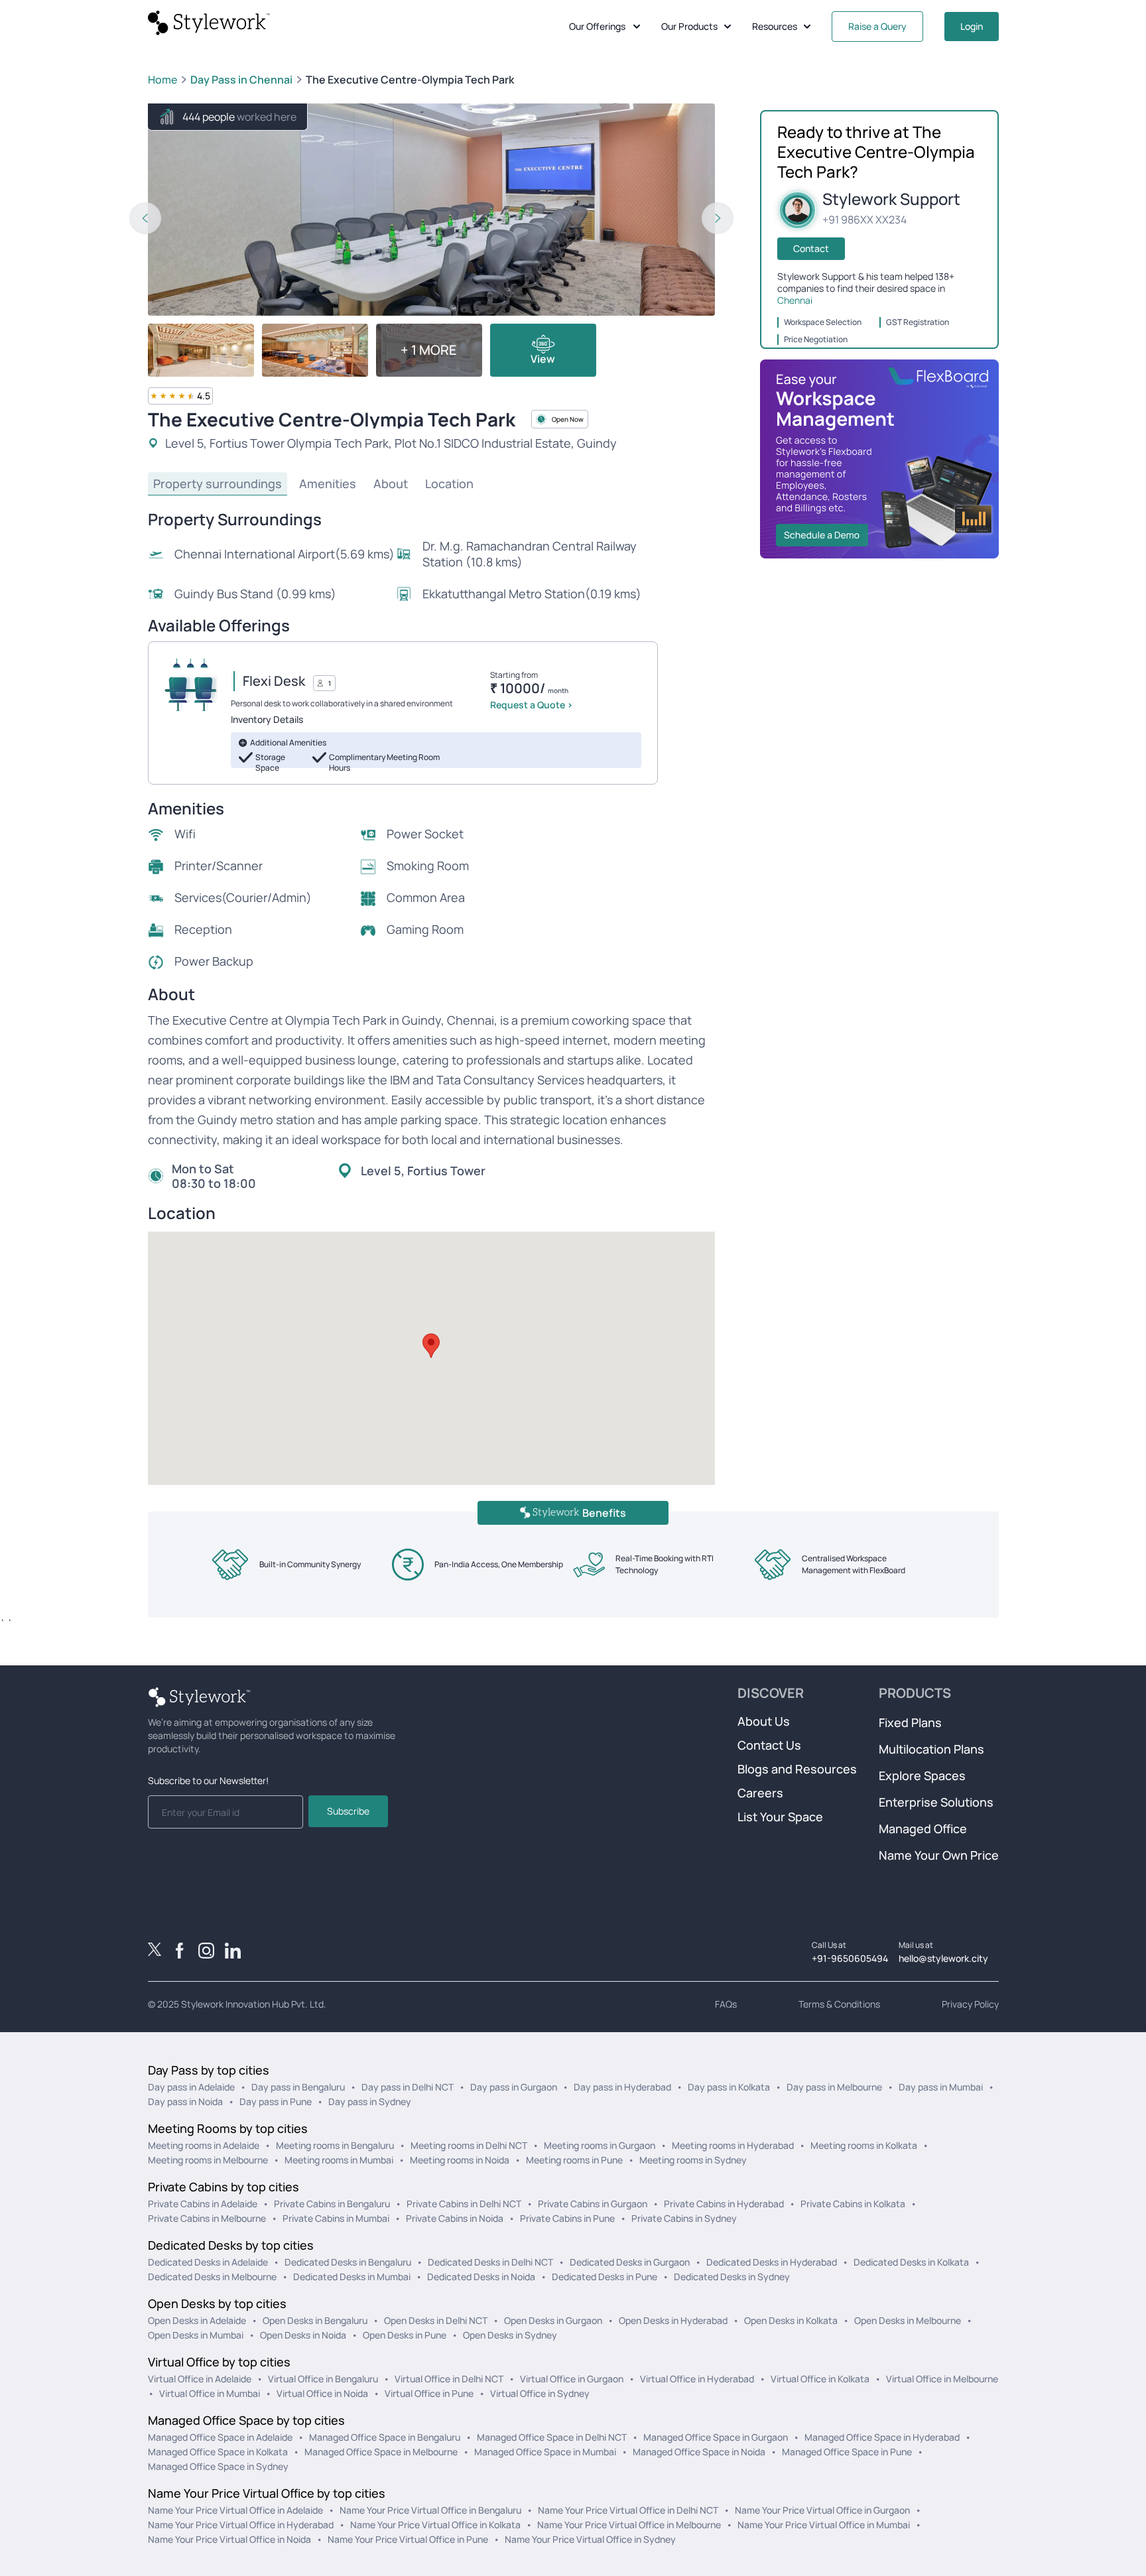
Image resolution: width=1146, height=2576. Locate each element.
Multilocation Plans (931, 1749)
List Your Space (780, 1817)
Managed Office (923, 1829)
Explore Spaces (922, 1775)
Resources (775, 26)
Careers (760, 1793)
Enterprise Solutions (936, 1802)
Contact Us (769, 1745)
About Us (764, 1721)
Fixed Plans (910, 1722)
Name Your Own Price (939, 1855)
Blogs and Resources (797, 1769)
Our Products (689, 26)
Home (162, 80)
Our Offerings (597, 26)
